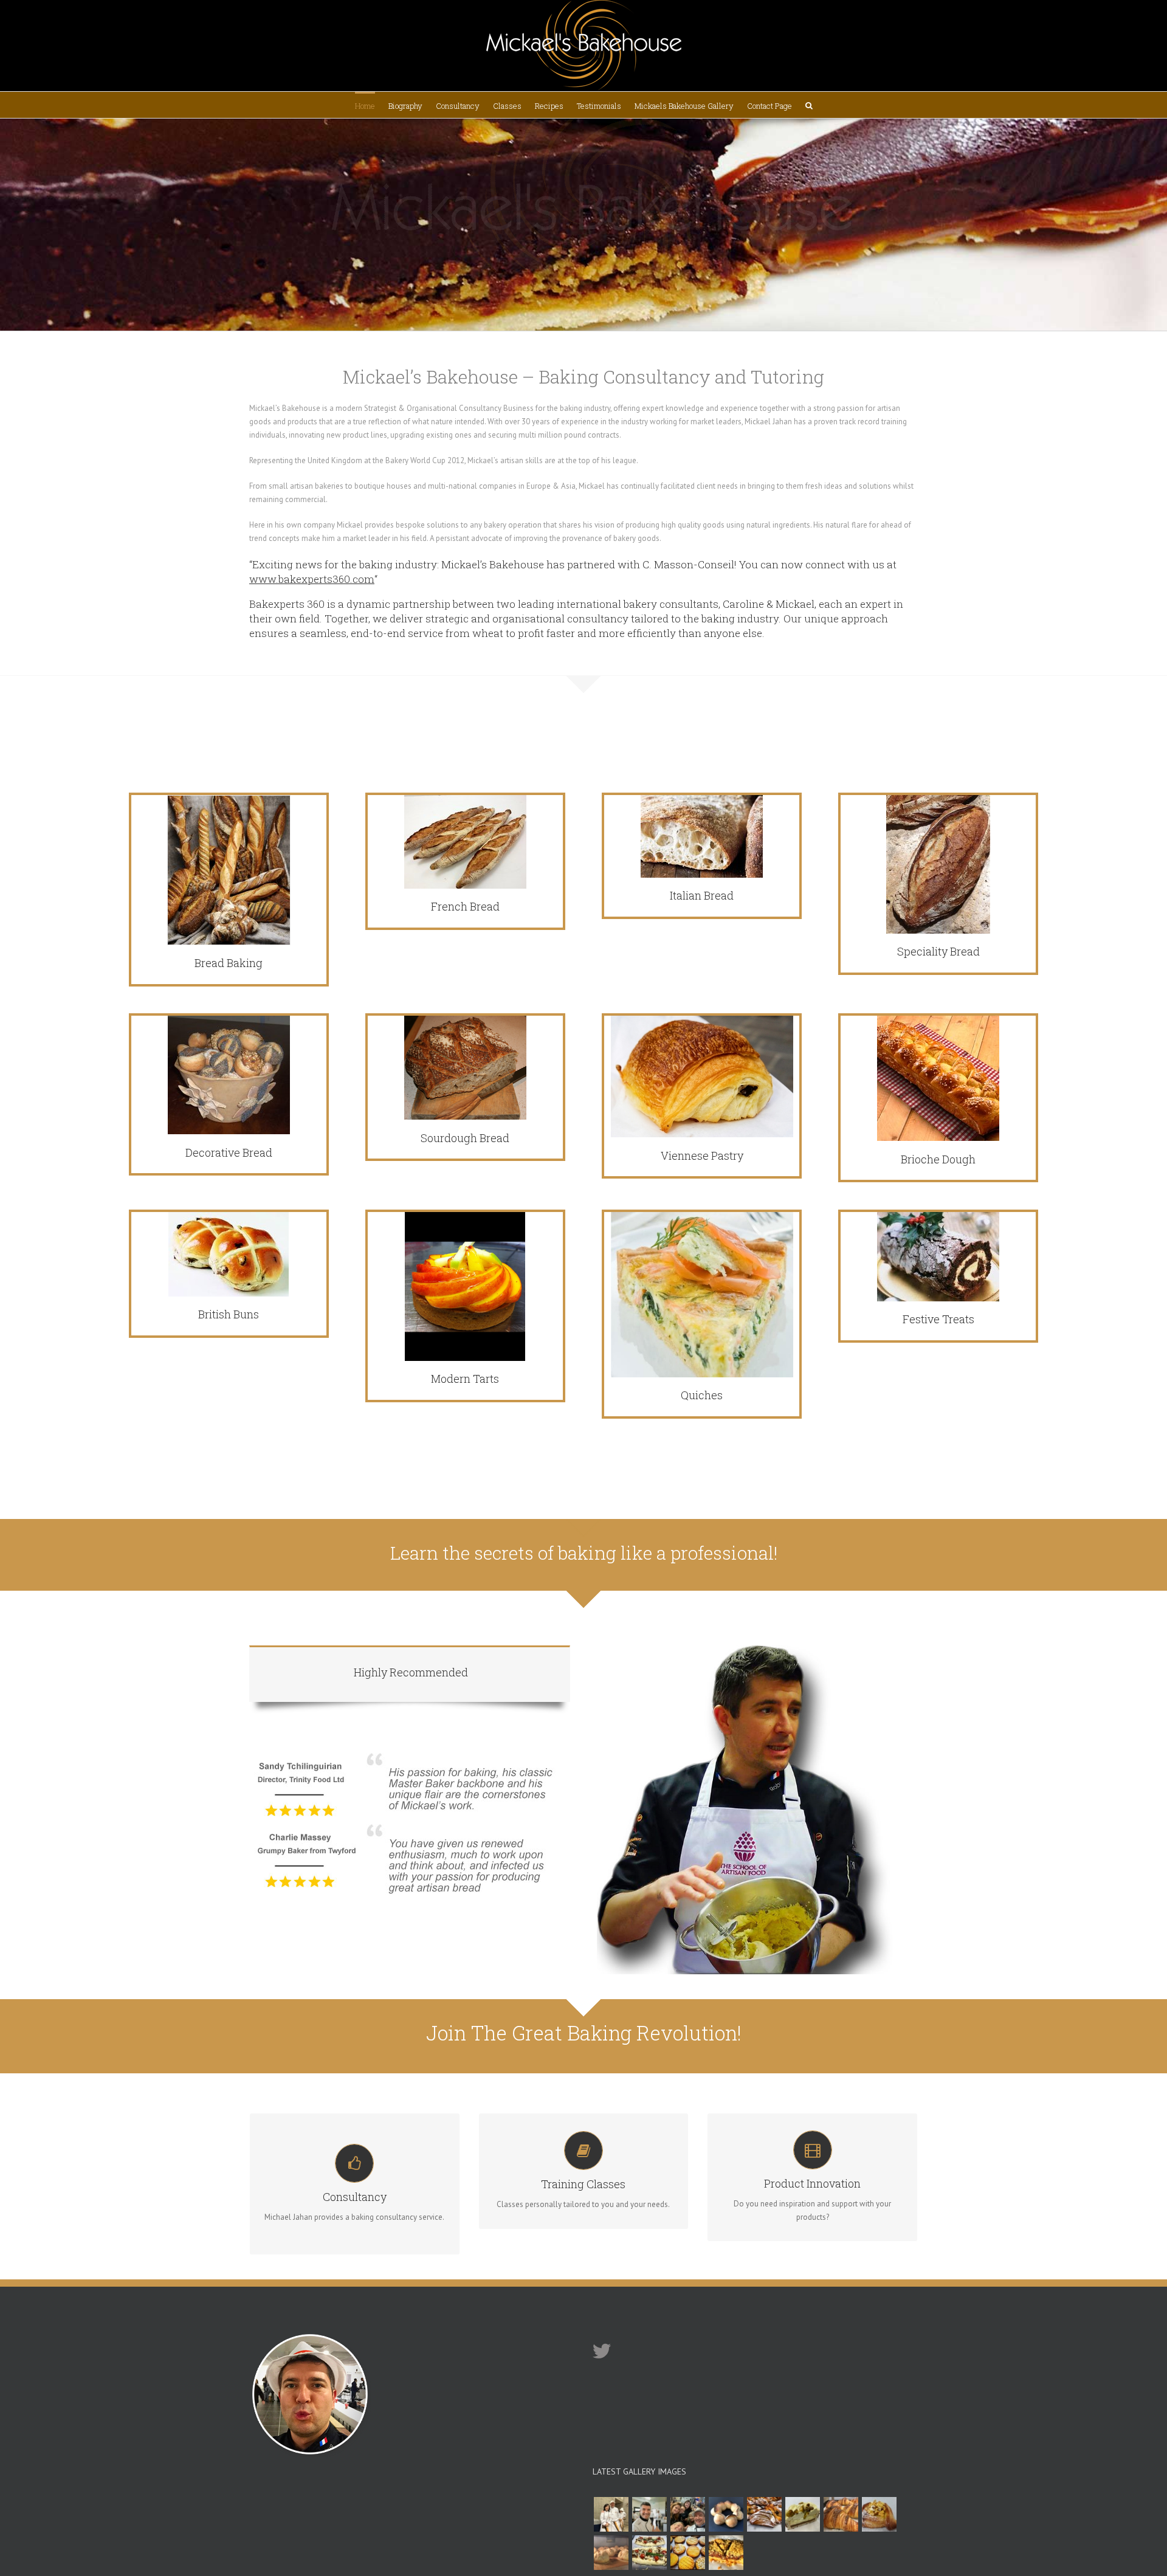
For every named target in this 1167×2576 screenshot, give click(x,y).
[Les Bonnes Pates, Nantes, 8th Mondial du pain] (687, 2514)
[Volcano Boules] (611, 2553)
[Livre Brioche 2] (649, 2514)
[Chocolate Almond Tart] (726, 2553)
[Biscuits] (687, 2553)
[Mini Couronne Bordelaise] (726, 2514)
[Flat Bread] (649, 2553)
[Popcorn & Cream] (879, 2514)
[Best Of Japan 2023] (611, 2514)
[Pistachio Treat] (802, 2514)
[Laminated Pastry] (764, 2514)
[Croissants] (841, 2514)
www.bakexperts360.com (312, 579)
